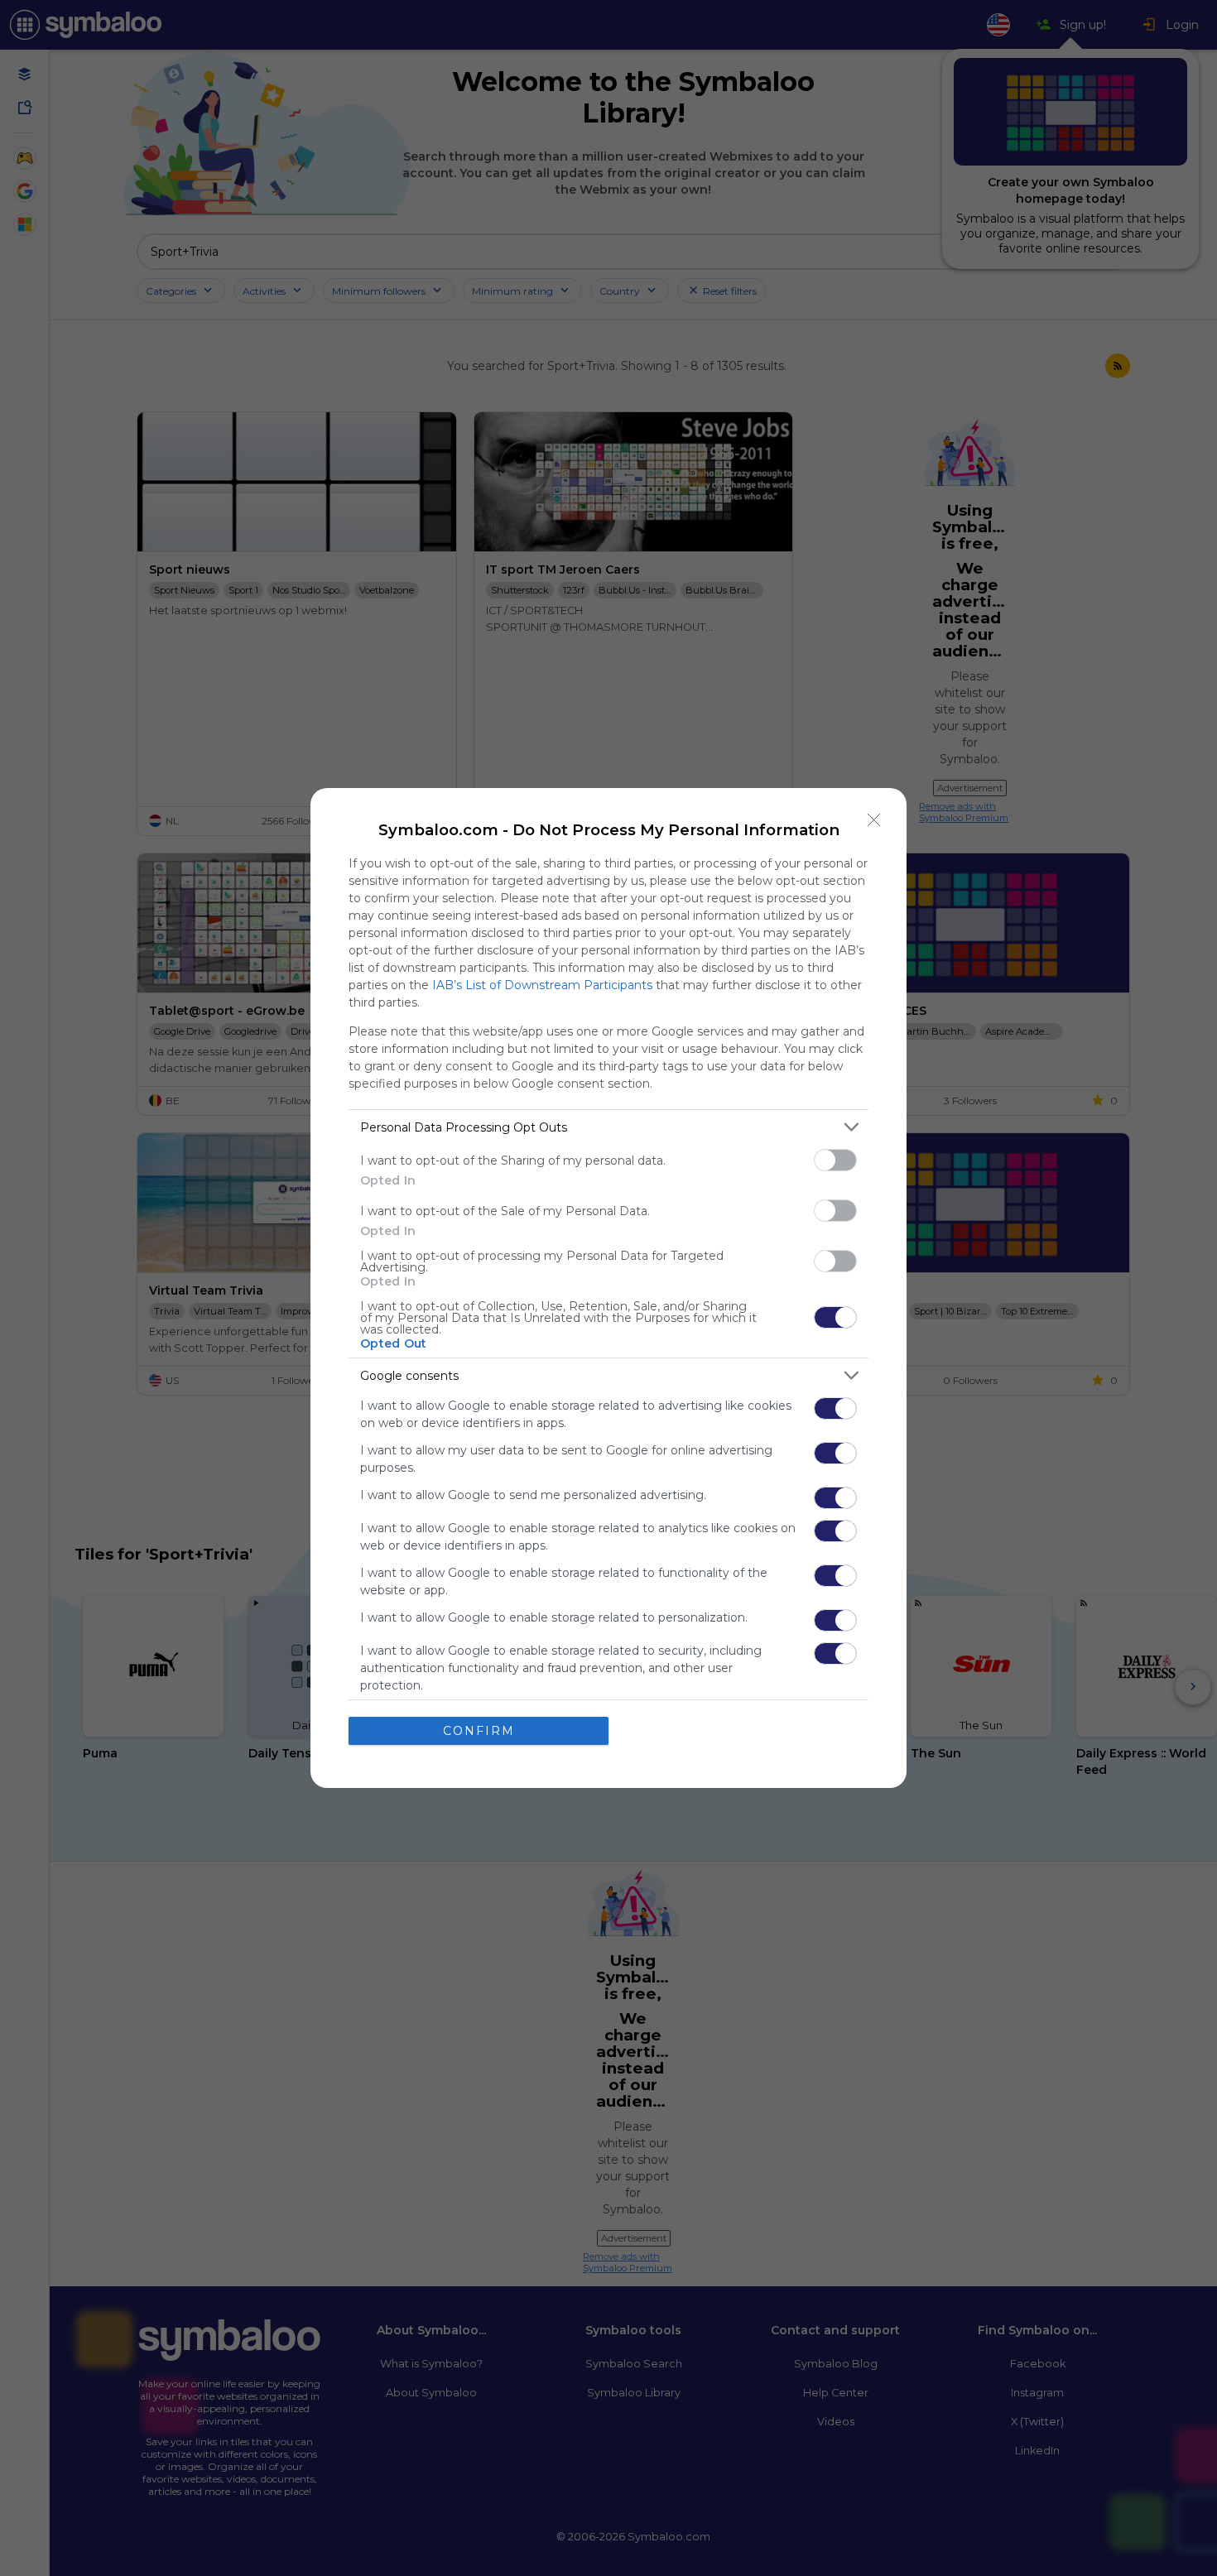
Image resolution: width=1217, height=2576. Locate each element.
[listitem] (608, 1127)
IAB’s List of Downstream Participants (542, 985)
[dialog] (608, 1288)
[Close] (874, 820)
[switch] (835, 1160)
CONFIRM (479, 1731)
